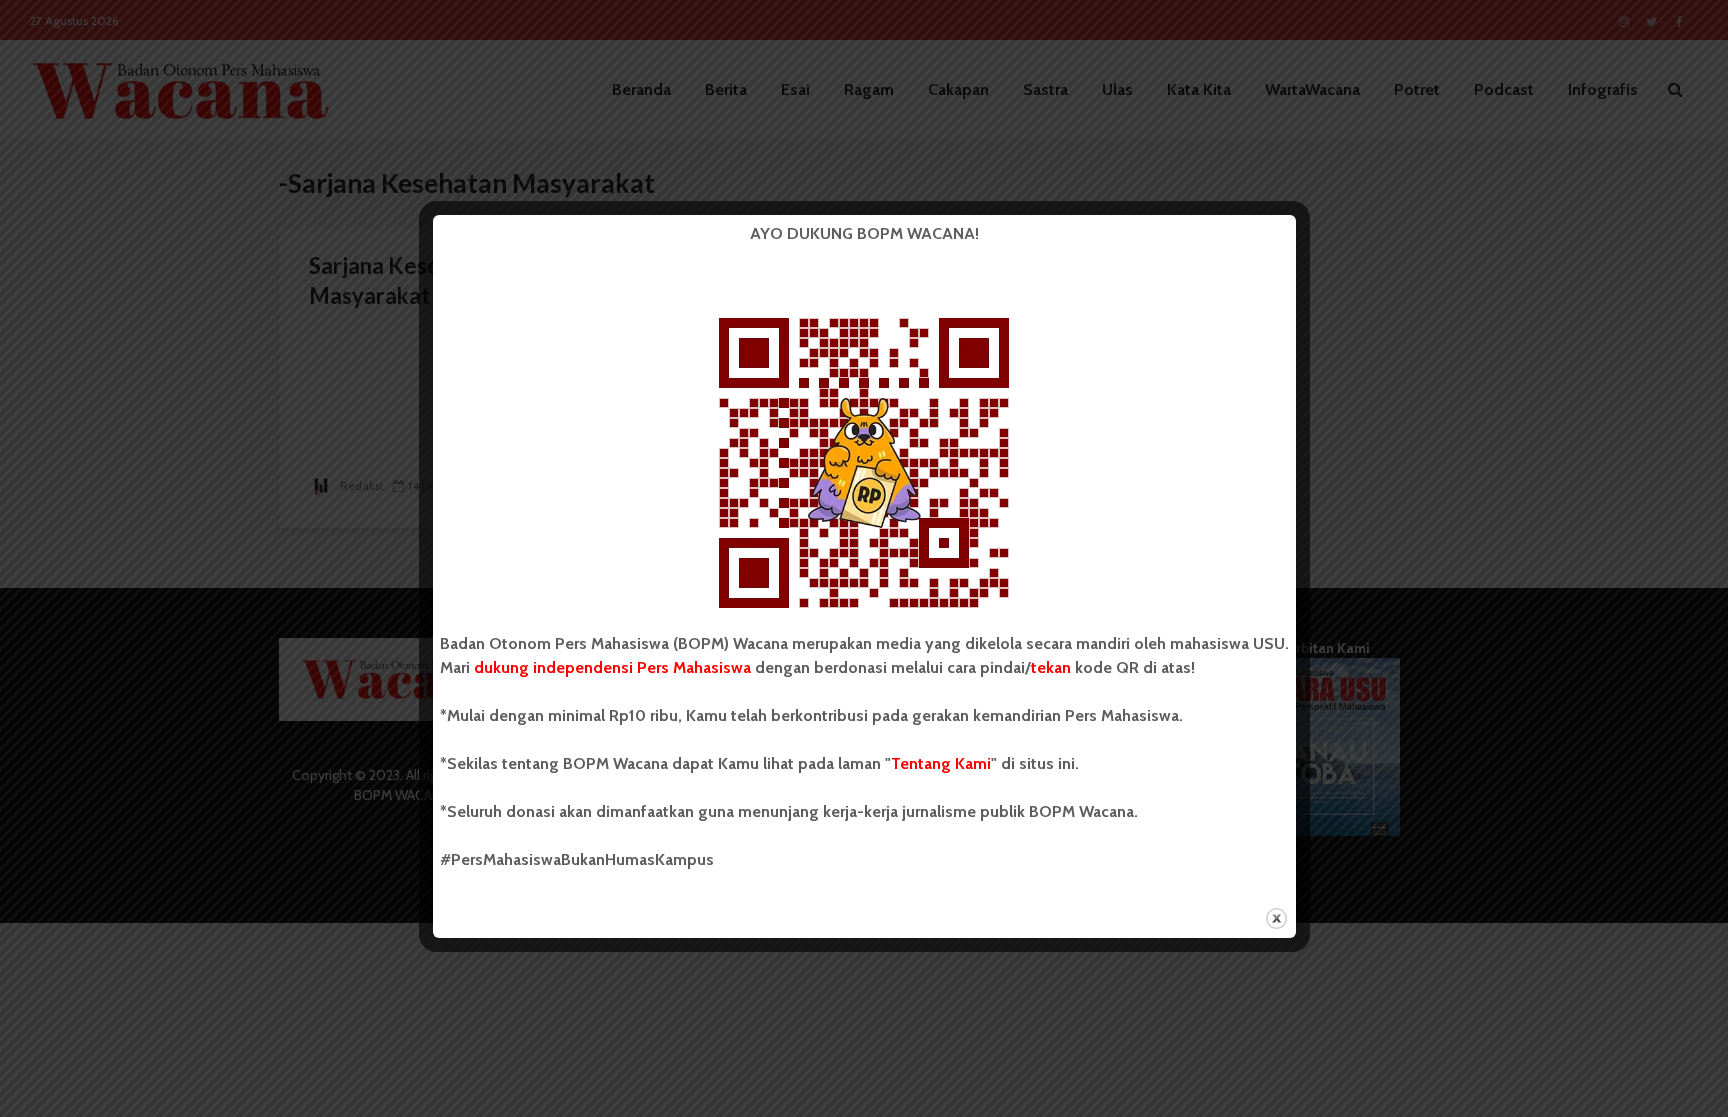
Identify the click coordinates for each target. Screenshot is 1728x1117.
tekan (1051, 667)
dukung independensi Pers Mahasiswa (612, 667)
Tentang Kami (941, 763)
